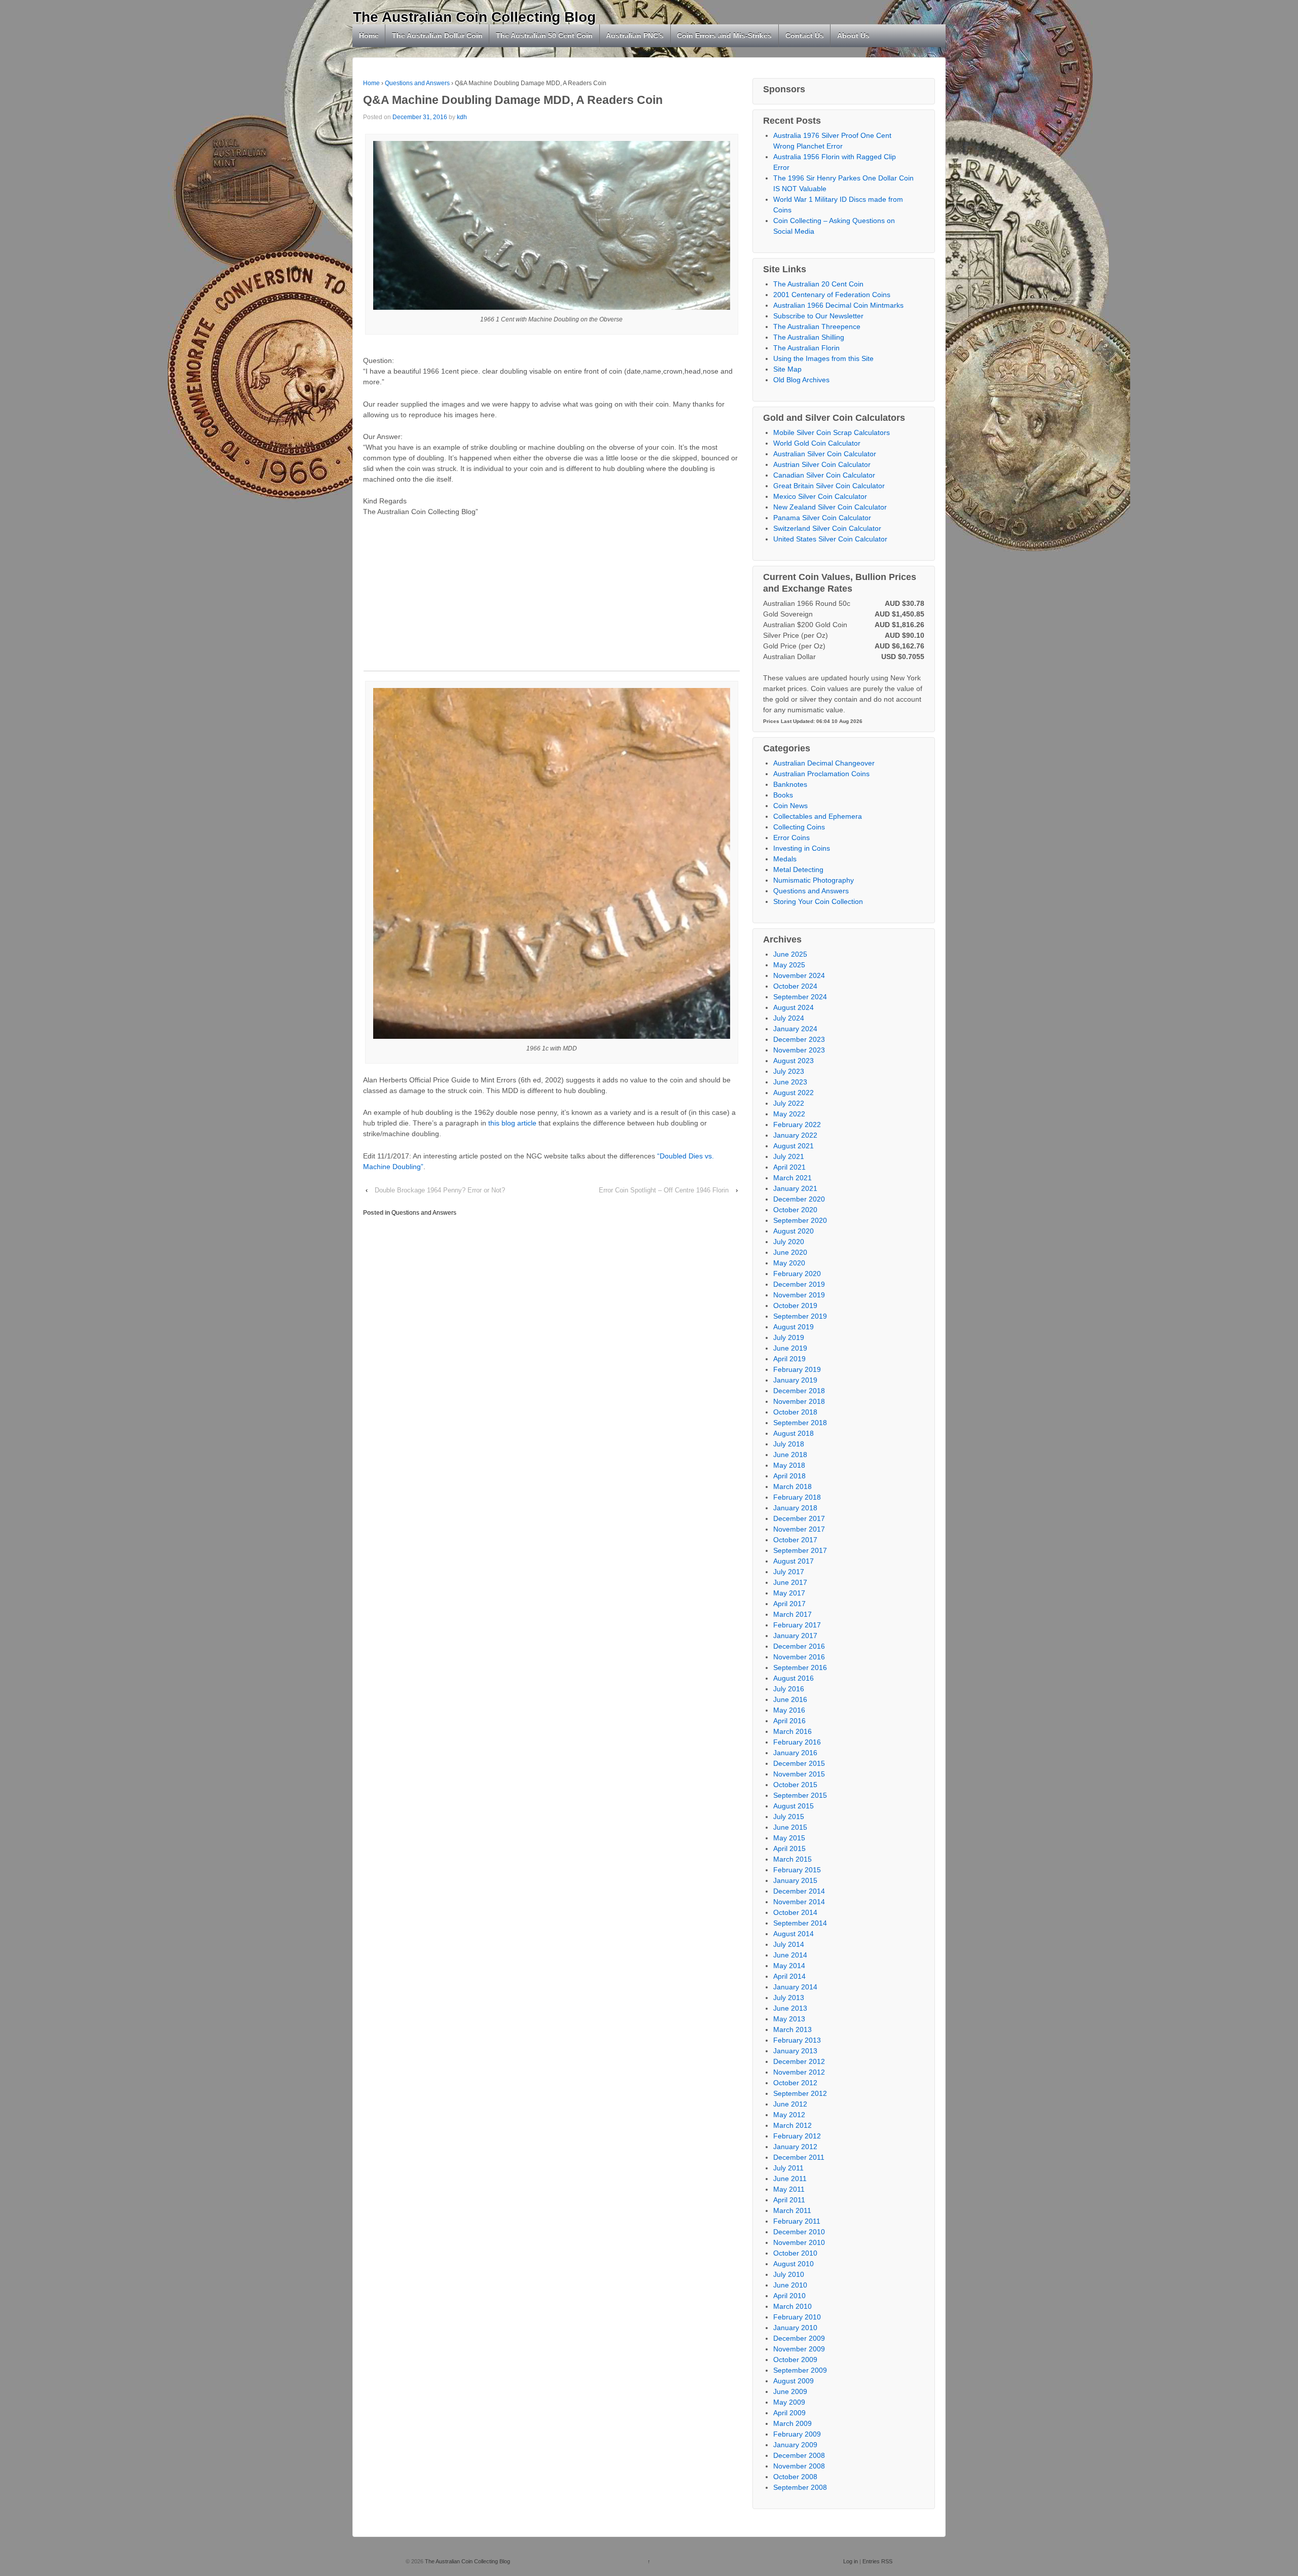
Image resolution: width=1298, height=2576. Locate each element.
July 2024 (789, 1018)
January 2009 (795, 2445)
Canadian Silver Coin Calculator (824, 475)
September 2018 (800, 1423)
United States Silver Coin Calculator (830, 539)
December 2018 (799, 1391)
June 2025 (790, 954)
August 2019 (794, 1327)
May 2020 (789, 1263)
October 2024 (795, 986)
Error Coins (791, 838)
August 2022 (794, 1093)
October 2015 (795, 1785)
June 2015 (790, 1827)
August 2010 (794, 2264)
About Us (853, 35)
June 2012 (790, 2104)
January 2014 (795, 1987)
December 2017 (799, 1518)
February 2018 (797, 1497)
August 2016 (794, 1678)
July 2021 (789, 1156)
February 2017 (797, 1625)
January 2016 (795, 1753)
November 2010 (799, 2242)
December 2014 (799, 1891)
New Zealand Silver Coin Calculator (830, 507)
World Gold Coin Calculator (817, 443)
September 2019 (800, 1316)
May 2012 (789, 2115)
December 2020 (799, 1199)
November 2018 (799, 1401)
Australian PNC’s (635, 35)
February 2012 (797, 2136)
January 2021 (795, 1188)
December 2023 (799, 1039)
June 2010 (790, 2285)
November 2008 (799, 2466)
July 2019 (789, 1337)
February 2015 (797, 1870)
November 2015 (799, 1774)
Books (783, 795)
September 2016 (800, 1667)
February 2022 (797, 1124)
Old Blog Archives (801, 380)
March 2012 (792, 2125)
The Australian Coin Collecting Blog (474, 17)
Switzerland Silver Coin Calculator (827, 528)
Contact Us (805, 35)
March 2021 (792, 1178)
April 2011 (789, 2200)
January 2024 (795, 1029)
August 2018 (794, 1433)
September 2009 (800, 2370)
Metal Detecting (798, 869)
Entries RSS (877, 2561)
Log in (851, 2561)
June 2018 (790, 1455)
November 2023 (799, 1050)
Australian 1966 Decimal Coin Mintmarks (838, 305)
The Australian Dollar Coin (437, 35)
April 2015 (789, 1848)
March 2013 (792, 2029)
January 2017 (795, 1636)
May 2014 (789, 1966)
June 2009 (790, 2391)
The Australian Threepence (817, 326)
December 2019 (799, 1284)
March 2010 (792, 2306)
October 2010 (795, 2253)
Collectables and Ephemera (818, 816)
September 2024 (800, 997)
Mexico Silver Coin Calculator (820, 496)
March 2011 (792, 2210)
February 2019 (797, 1369)
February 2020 (797, 1274)
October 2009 (795, 2360)
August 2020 (794, 1231)
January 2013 (795, 2051)
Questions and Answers (417, 83)
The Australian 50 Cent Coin (544, 35)
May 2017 (789, 1593)
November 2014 (799, 1902)
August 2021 (794, 1146)
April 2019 (789, 1359)
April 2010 (789, 2296)
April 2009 (789, 2413)
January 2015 (795, 1880)
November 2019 (799, 1295)
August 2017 (794, 1561)
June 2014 (790, 1955)
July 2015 (789, 1817)
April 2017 (789, 1604)
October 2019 (795, 1305)
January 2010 (795, 2328)
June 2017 (790, 1582)
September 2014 (800, 1923)
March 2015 (792, 1859)
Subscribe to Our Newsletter (818, 316)
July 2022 (789, 1103)
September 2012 (800, 2093)
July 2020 (789, 1242)
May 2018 (789, 1465)
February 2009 (797, 2434)
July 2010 (789, 2274)
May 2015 (789, 1838)
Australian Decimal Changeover (824, 763)
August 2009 (794, 2381)
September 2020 (800, 1220)
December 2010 (799, 2232)
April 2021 (789, 1167)
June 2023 (790, 1082)
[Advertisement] (552, 600)
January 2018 (795, 1508)
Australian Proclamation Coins (821, 774)
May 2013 (789, 2019)
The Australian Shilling (809, 337)
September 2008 (800, 2487)
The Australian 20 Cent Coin (818, 284)
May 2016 (789, 1710)
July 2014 (789, 1944)
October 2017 (795, 1540)
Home (369, 35)
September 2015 (800, 1795)
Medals (785, 859)
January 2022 (795, 1135)
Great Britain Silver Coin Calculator (829, 486)
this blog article (512, 1123)
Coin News (790, 806)
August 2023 (794, 1061)
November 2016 (799, 1657)
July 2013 (789, 1998)
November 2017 (799, 1529)
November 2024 (799, 975)
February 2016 (797, 1742)
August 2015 (794, 1806)
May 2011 (789, 2189)
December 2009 (799, 2338)
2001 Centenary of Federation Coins (832, 295)
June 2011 (790, 2179)
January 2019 (795, 1380)
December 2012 (799, 2061)
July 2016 (789, 1689)
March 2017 (792, 1614)
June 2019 (790, 1348)
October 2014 (795, 1912)
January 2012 (795, 2147)
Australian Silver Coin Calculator (825, 454)
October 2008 (795, 2477)
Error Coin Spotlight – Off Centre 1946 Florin (664, 1190)
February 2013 (797, 2040)
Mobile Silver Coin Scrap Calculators (832, 432)
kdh (462, 117)
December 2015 (799, 1763)
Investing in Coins (802, 848)
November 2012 (799, 2072)
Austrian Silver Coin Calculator (822, 464)
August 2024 (794, 1007)
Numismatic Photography (814, 880)
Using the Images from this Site (823, 358)
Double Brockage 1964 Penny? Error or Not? (440, 1190)
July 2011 (788, 2168)
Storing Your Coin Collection (818, 901)
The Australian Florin (806, 348)
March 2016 (792, 1731)
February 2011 (797, 2221)
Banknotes (790, 784)
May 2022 (789, 1114)
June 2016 (790, 1699)
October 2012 (795, 2083)
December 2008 (799, 2455)
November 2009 (799, 2349)
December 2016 (799, 1646)
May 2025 (789, 965)
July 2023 (789, 1071)
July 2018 (789, 1444)
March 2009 (792, 2423)
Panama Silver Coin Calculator (822, 518)
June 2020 (790, 1252)
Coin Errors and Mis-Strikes (724, 35)
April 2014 (789, 1976)
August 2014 (794, 1934)
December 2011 (799, 2157)
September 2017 (800, 1550)
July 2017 (789, 1572)
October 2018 (795, 1412)
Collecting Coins (799, 827)
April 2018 (789, 1476)
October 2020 (795, 1210)
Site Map (787, 369)
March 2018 (792, 1486)
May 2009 (789, 2402)
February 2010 (797, 2317)
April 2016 (789, 1721)
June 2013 (790, 2008)
